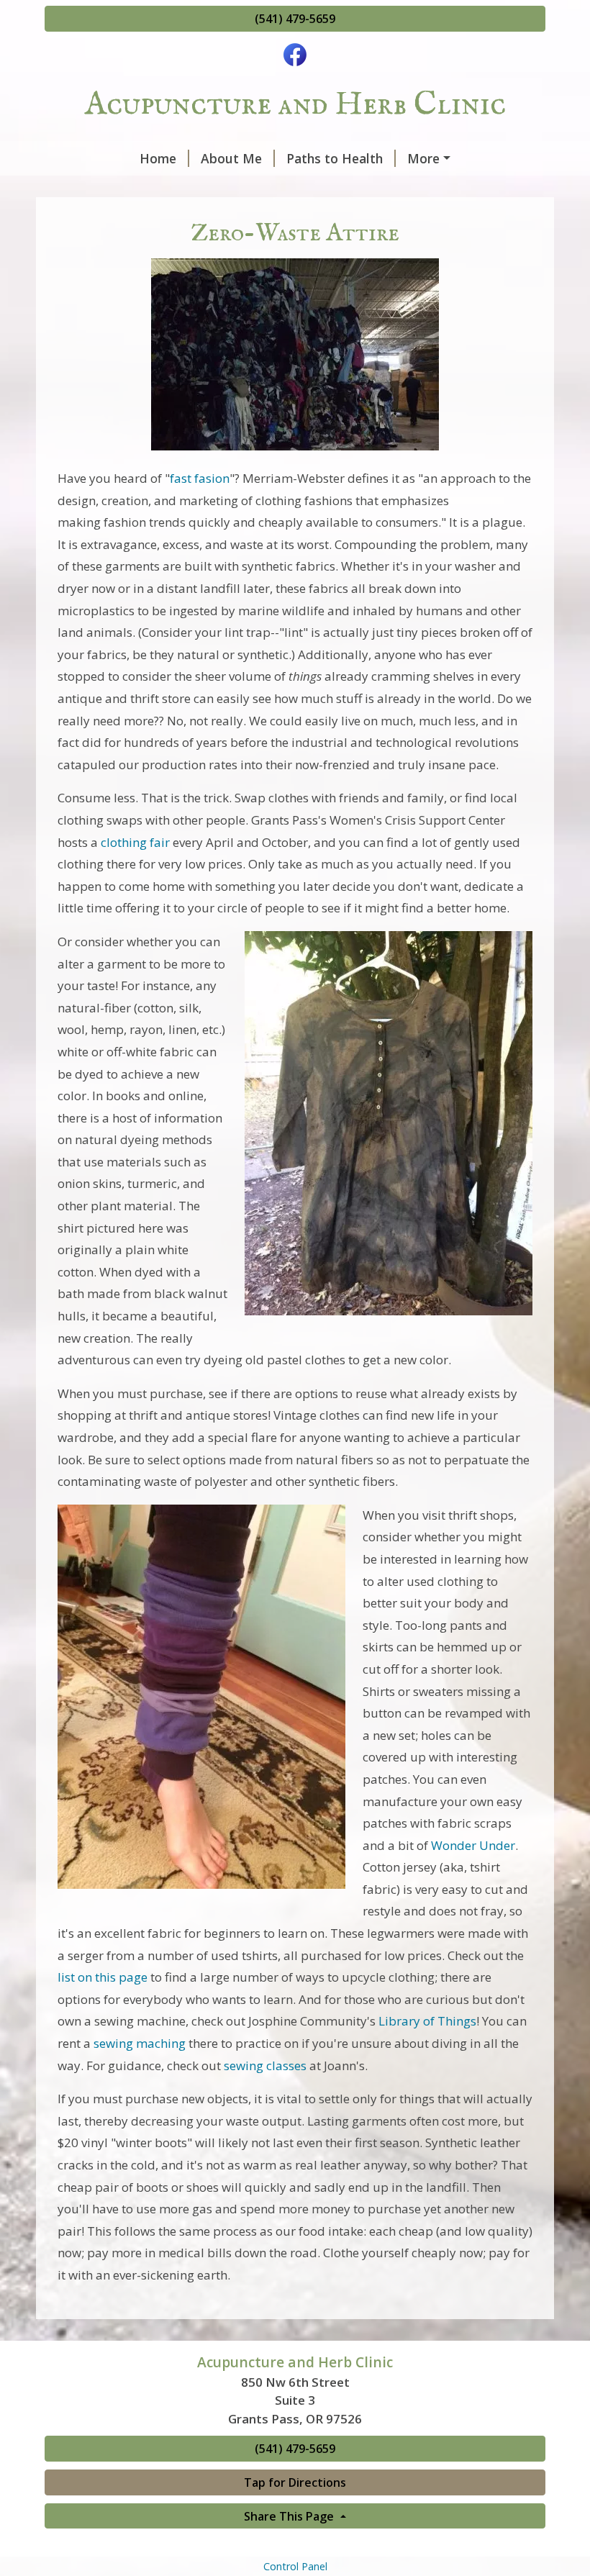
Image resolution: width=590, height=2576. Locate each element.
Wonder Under (473, 1845)
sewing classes (265, 2065)
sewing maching (140, 2043)
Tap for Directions (295, 2482)
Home (158, 158)
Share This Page (290, 2516)
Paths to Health (335, 158)
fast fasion (200, 478)
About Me (231, 158)
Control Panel (295, 2566)
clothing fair (135, 842)
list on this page (103, 1977)
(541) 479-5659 (295, 19)
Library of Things (427, 2021)
